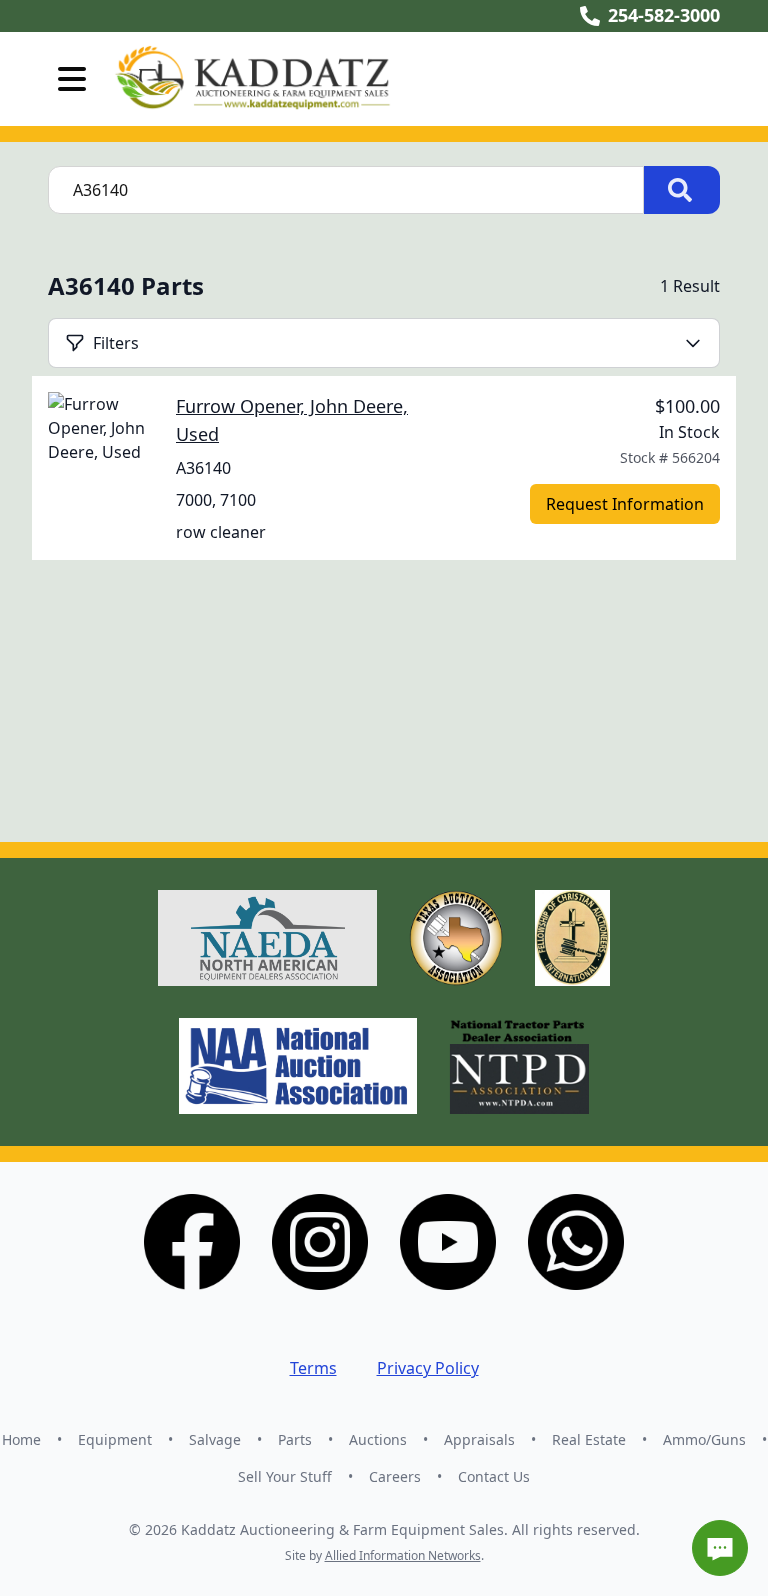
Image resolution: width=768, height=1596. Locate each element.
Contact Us (494, 1476)
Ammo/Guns (704, 1439)
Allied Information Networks (403, 1555)
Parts (295, 1439)
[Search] (682, 190)
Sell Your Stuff (285, 1476)
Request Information (625, 504)
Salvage (215, 1439)
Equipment (115, 1439)
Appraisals (479, 1439)
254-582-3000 (664, 15)
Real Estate (589, 1439)
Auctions (378, 1439)
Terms (313, 1368)
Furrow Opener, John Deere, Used (292, 420)
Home (21, 1439)
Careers (395, 1476)
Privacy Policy (428, 1368)
